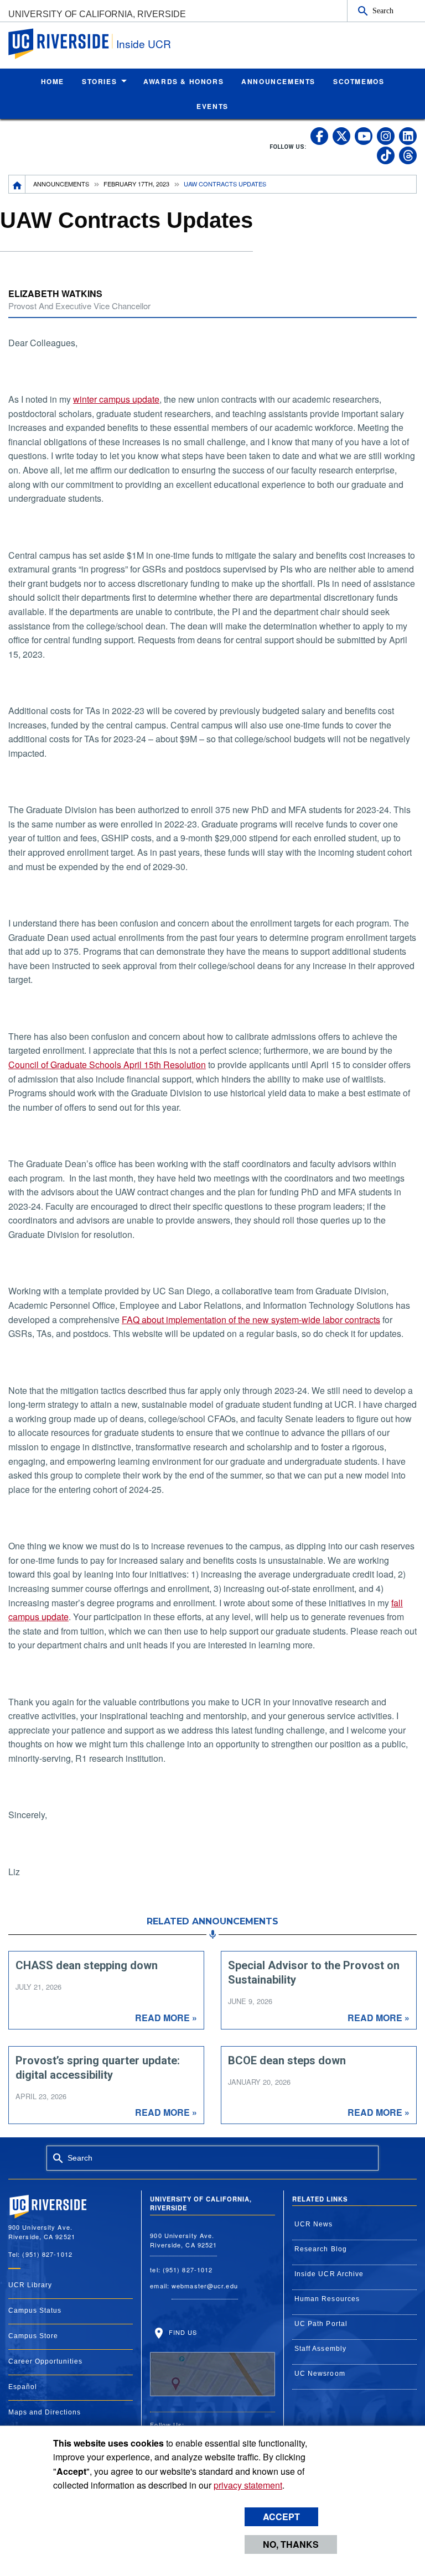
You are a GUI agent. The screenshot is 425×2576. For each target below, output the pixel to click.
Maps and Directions (45, 2412)
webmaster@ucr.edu (205, 2286)
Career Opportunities (45, 2361)
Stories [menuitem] (99, 81)
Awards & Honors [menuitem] (183, 81)
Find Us (182, 2332)
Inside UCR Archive (329, 2274)
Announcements (61, 184)
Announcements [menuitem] (278, 81)
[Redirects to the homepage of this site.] (17, 184)
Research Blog (321, 2249)
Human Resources (327, 2299)
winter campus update (116, 399)
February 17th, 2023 (136, 184)
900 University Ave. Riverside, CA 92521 (183, 2240)
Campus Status (35, 2310)
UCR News (314, 2224)
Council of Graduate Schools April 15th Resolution (107, 1065)
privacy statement (248, 2485)
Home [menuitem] (53, 81)
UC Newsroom (320, 2374)
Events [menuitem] (212, 106)
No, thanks (291, 2544)
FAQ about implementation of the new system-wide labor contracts (251, 1320)
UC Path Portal (321, 2324)
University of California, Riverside (97, 14)
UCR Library (30, 2285)
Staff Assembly (320, 2349)
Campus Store (33, 2336)
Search (383, 11)
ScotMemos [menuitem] (359, 81)
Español (23, 2387)
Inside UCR (144, 43)
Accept (281, 2517)
